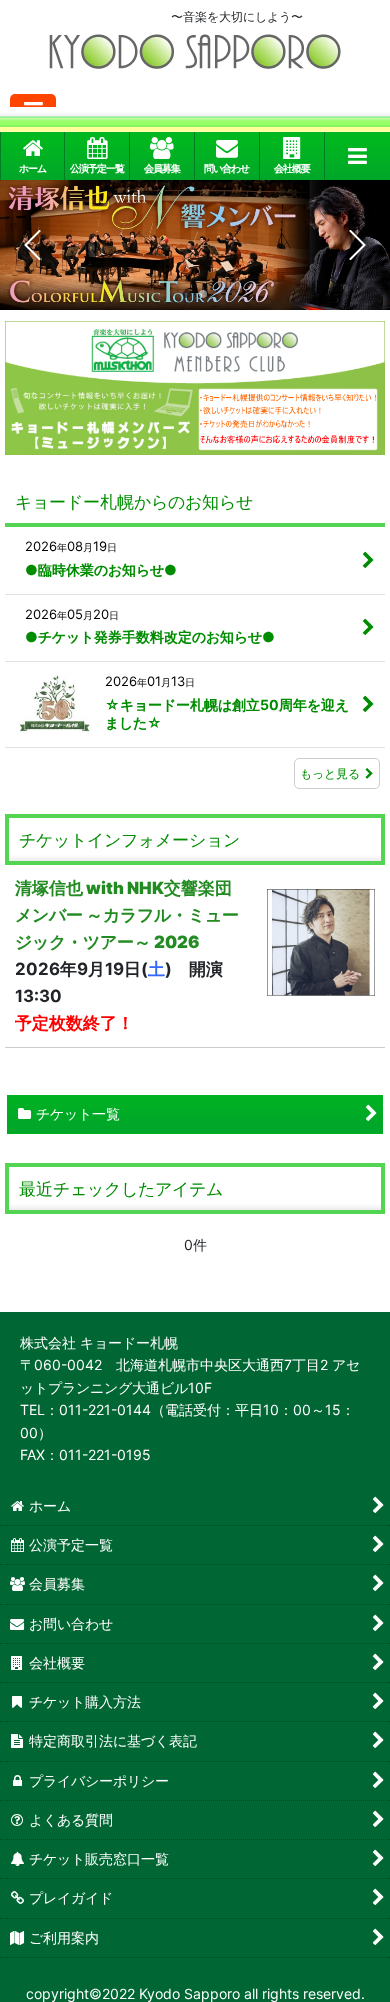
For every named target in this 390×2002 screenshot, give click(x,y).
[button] (357, 156)
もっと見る (330, 773)
